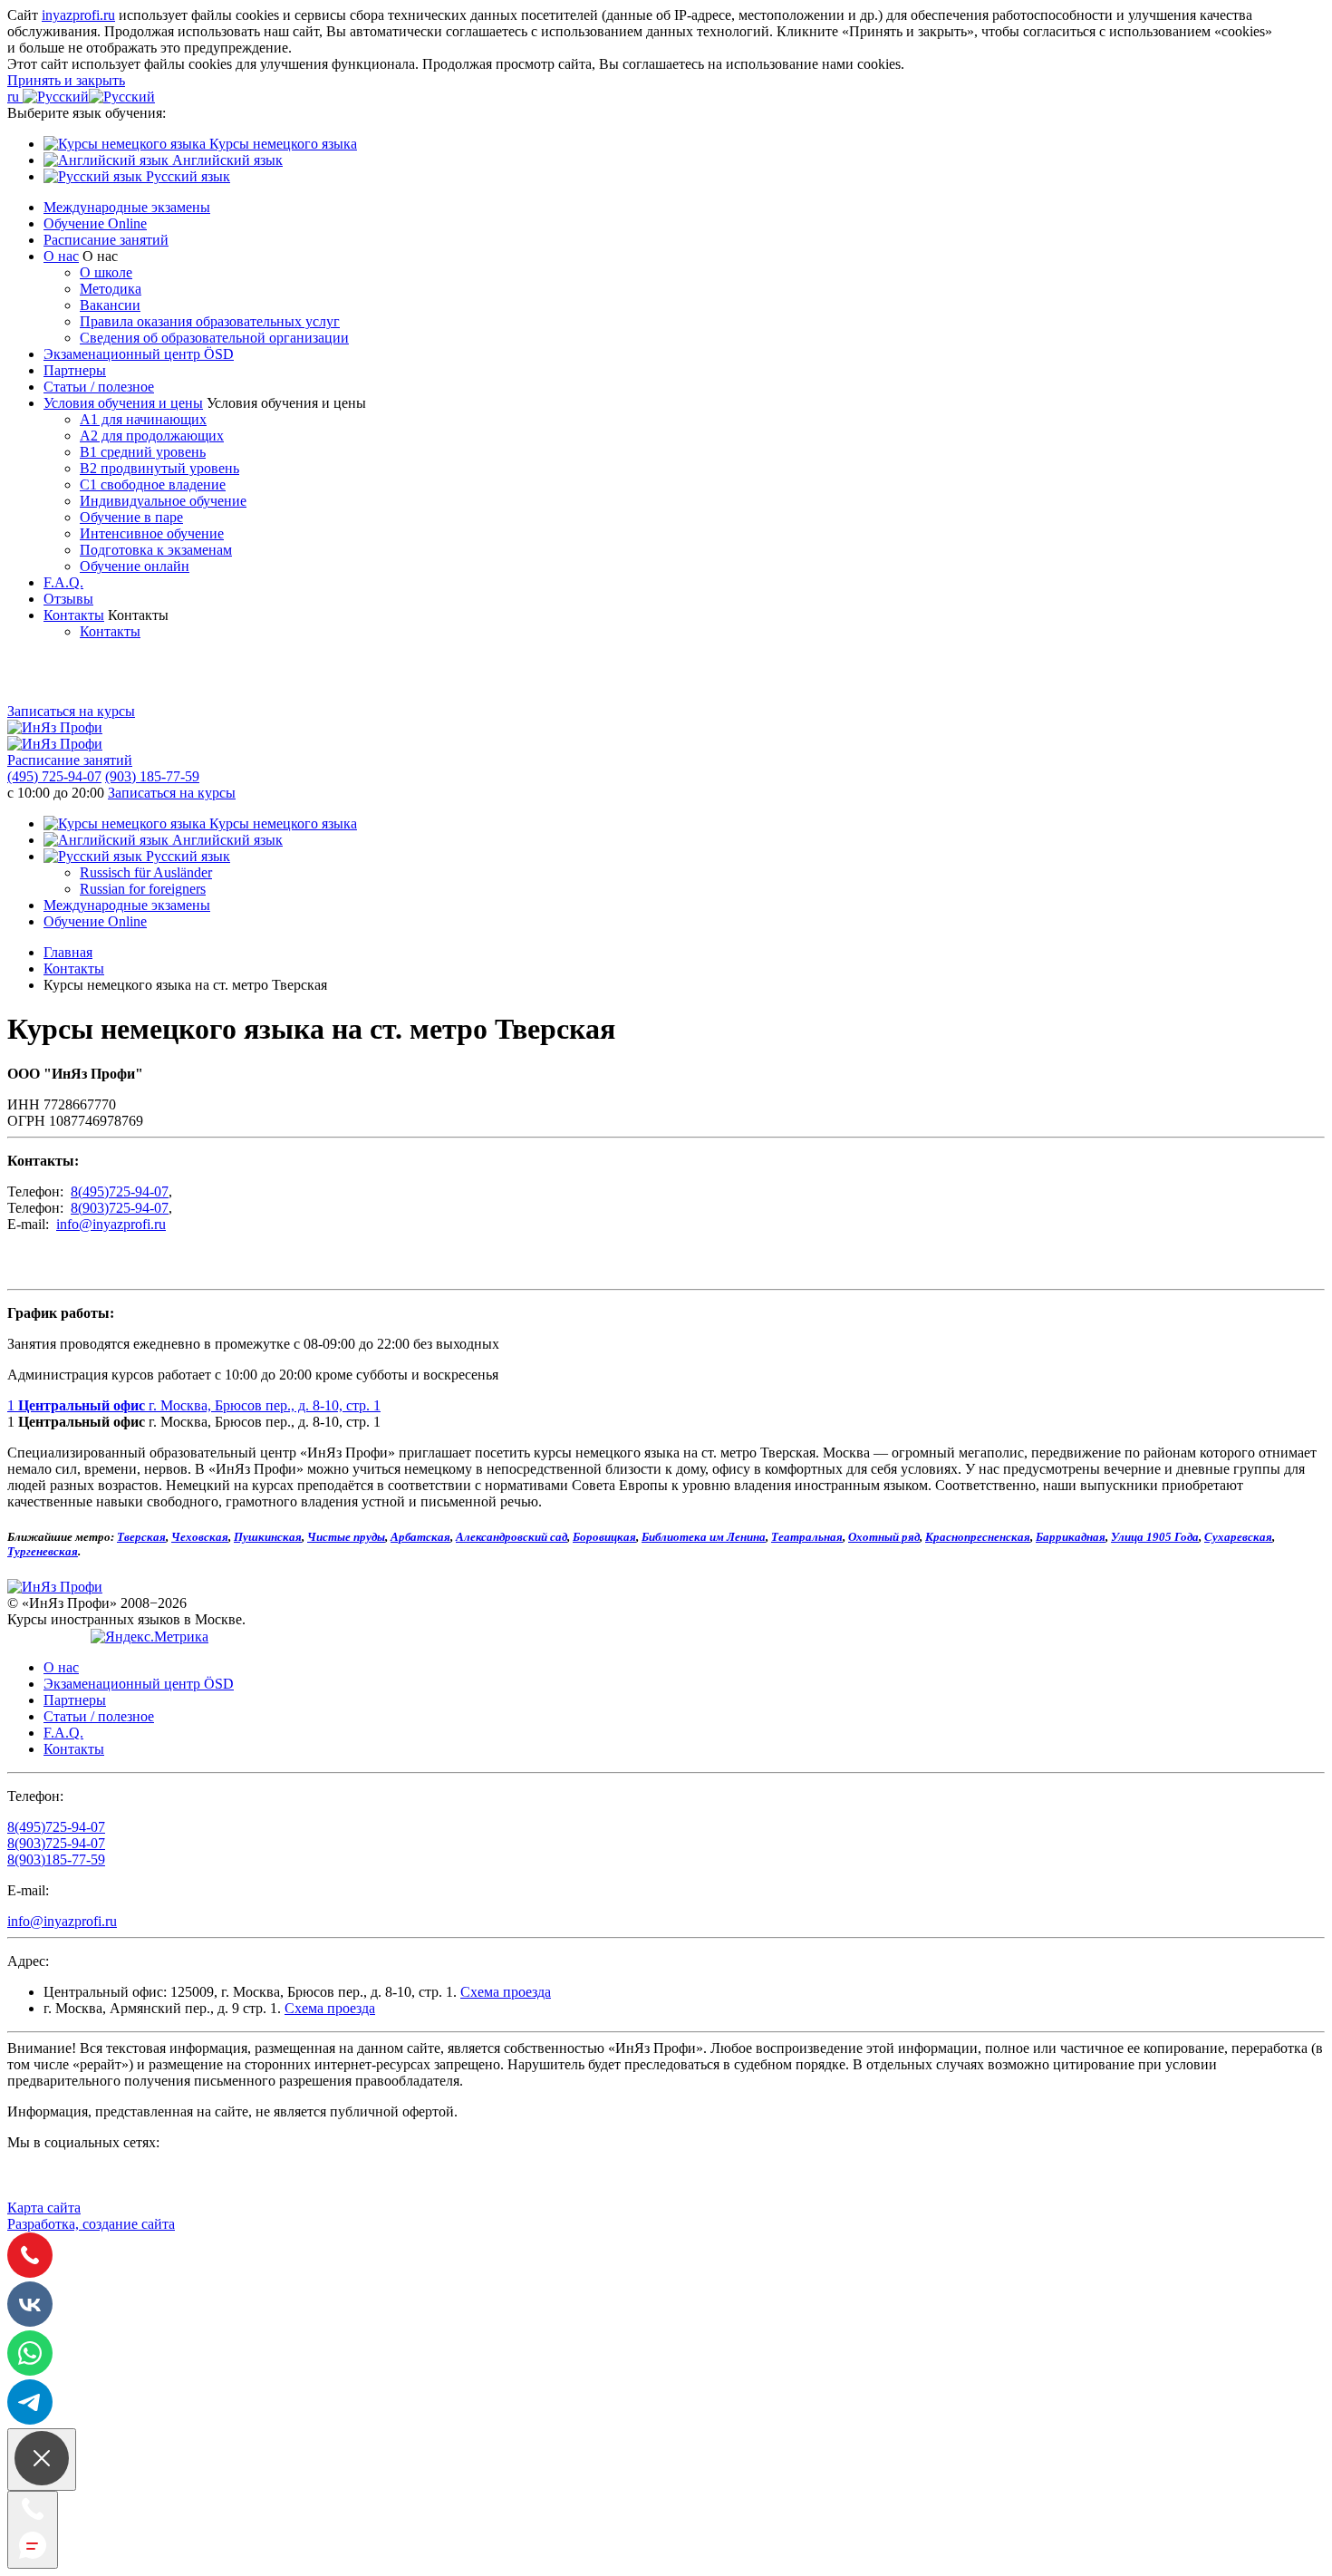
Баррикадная (1071, 1537)
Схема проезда (506, 1992)
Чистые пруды (346, 1537)
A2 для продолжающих (152, 436)
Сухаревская (1238, 1537)
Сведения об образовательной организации (214, 338)
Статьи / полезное (99, 387)
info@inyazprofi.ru (111, 1224)
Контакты (74, 615)
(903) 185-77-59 (152, 776)
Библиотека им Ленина (704, 1537)
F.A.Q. (63, 582)
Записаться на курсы (71, 711)
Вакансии (110, 305)
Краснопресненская (978, 1537)
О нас (61, 256)
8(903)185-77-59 (56, 1859)
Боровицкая (604, 1537)
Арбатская (420, 1537)
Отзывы (68, 599)
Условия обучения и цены (123, 403)
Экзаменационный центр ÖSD (139, 354)
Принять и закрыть (66, 80)
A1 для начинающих (143, 419)
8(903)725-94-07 (120, 1208)
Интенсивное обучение (152, 533)
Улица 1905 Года (1155, 1537)
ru (15, 97)
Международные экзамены (127, 207)
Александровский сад (512, 1537)
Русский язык (186, 176)
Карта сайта (44, 2208)
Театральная (807, 1537)
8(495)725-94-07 (120, 1191)
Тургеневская (43, 1551)
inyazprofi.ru (78, 15)
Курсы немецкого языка (281, 144)
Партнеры (75, 370)
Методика (111, 289)
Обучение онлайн (135, 566)
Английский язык (226, 160)
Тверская (141, 1537)
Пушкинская (268, 1537)
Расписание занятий (106, 240)
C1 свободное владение (153, 484)
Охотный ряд (884, 1537)
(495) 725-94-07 (54, 776)
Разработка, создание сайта (91, 2224)
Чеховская (200, 1537)
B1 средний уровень (143, 452)
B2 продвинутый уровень (159, 468)
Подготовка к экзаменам (156, 550)
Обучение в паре (131, 517)
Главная (68, 952)
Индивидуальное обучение (163, 501)
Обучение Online (95, 223)
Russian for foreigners (143, 889)
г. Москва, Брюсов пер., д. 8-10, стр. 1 (194, 1405)
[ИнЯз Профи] (55, 1587)
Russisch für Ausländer (146, 872)
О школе (106, 272)
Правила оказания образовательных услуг (210, 321)
